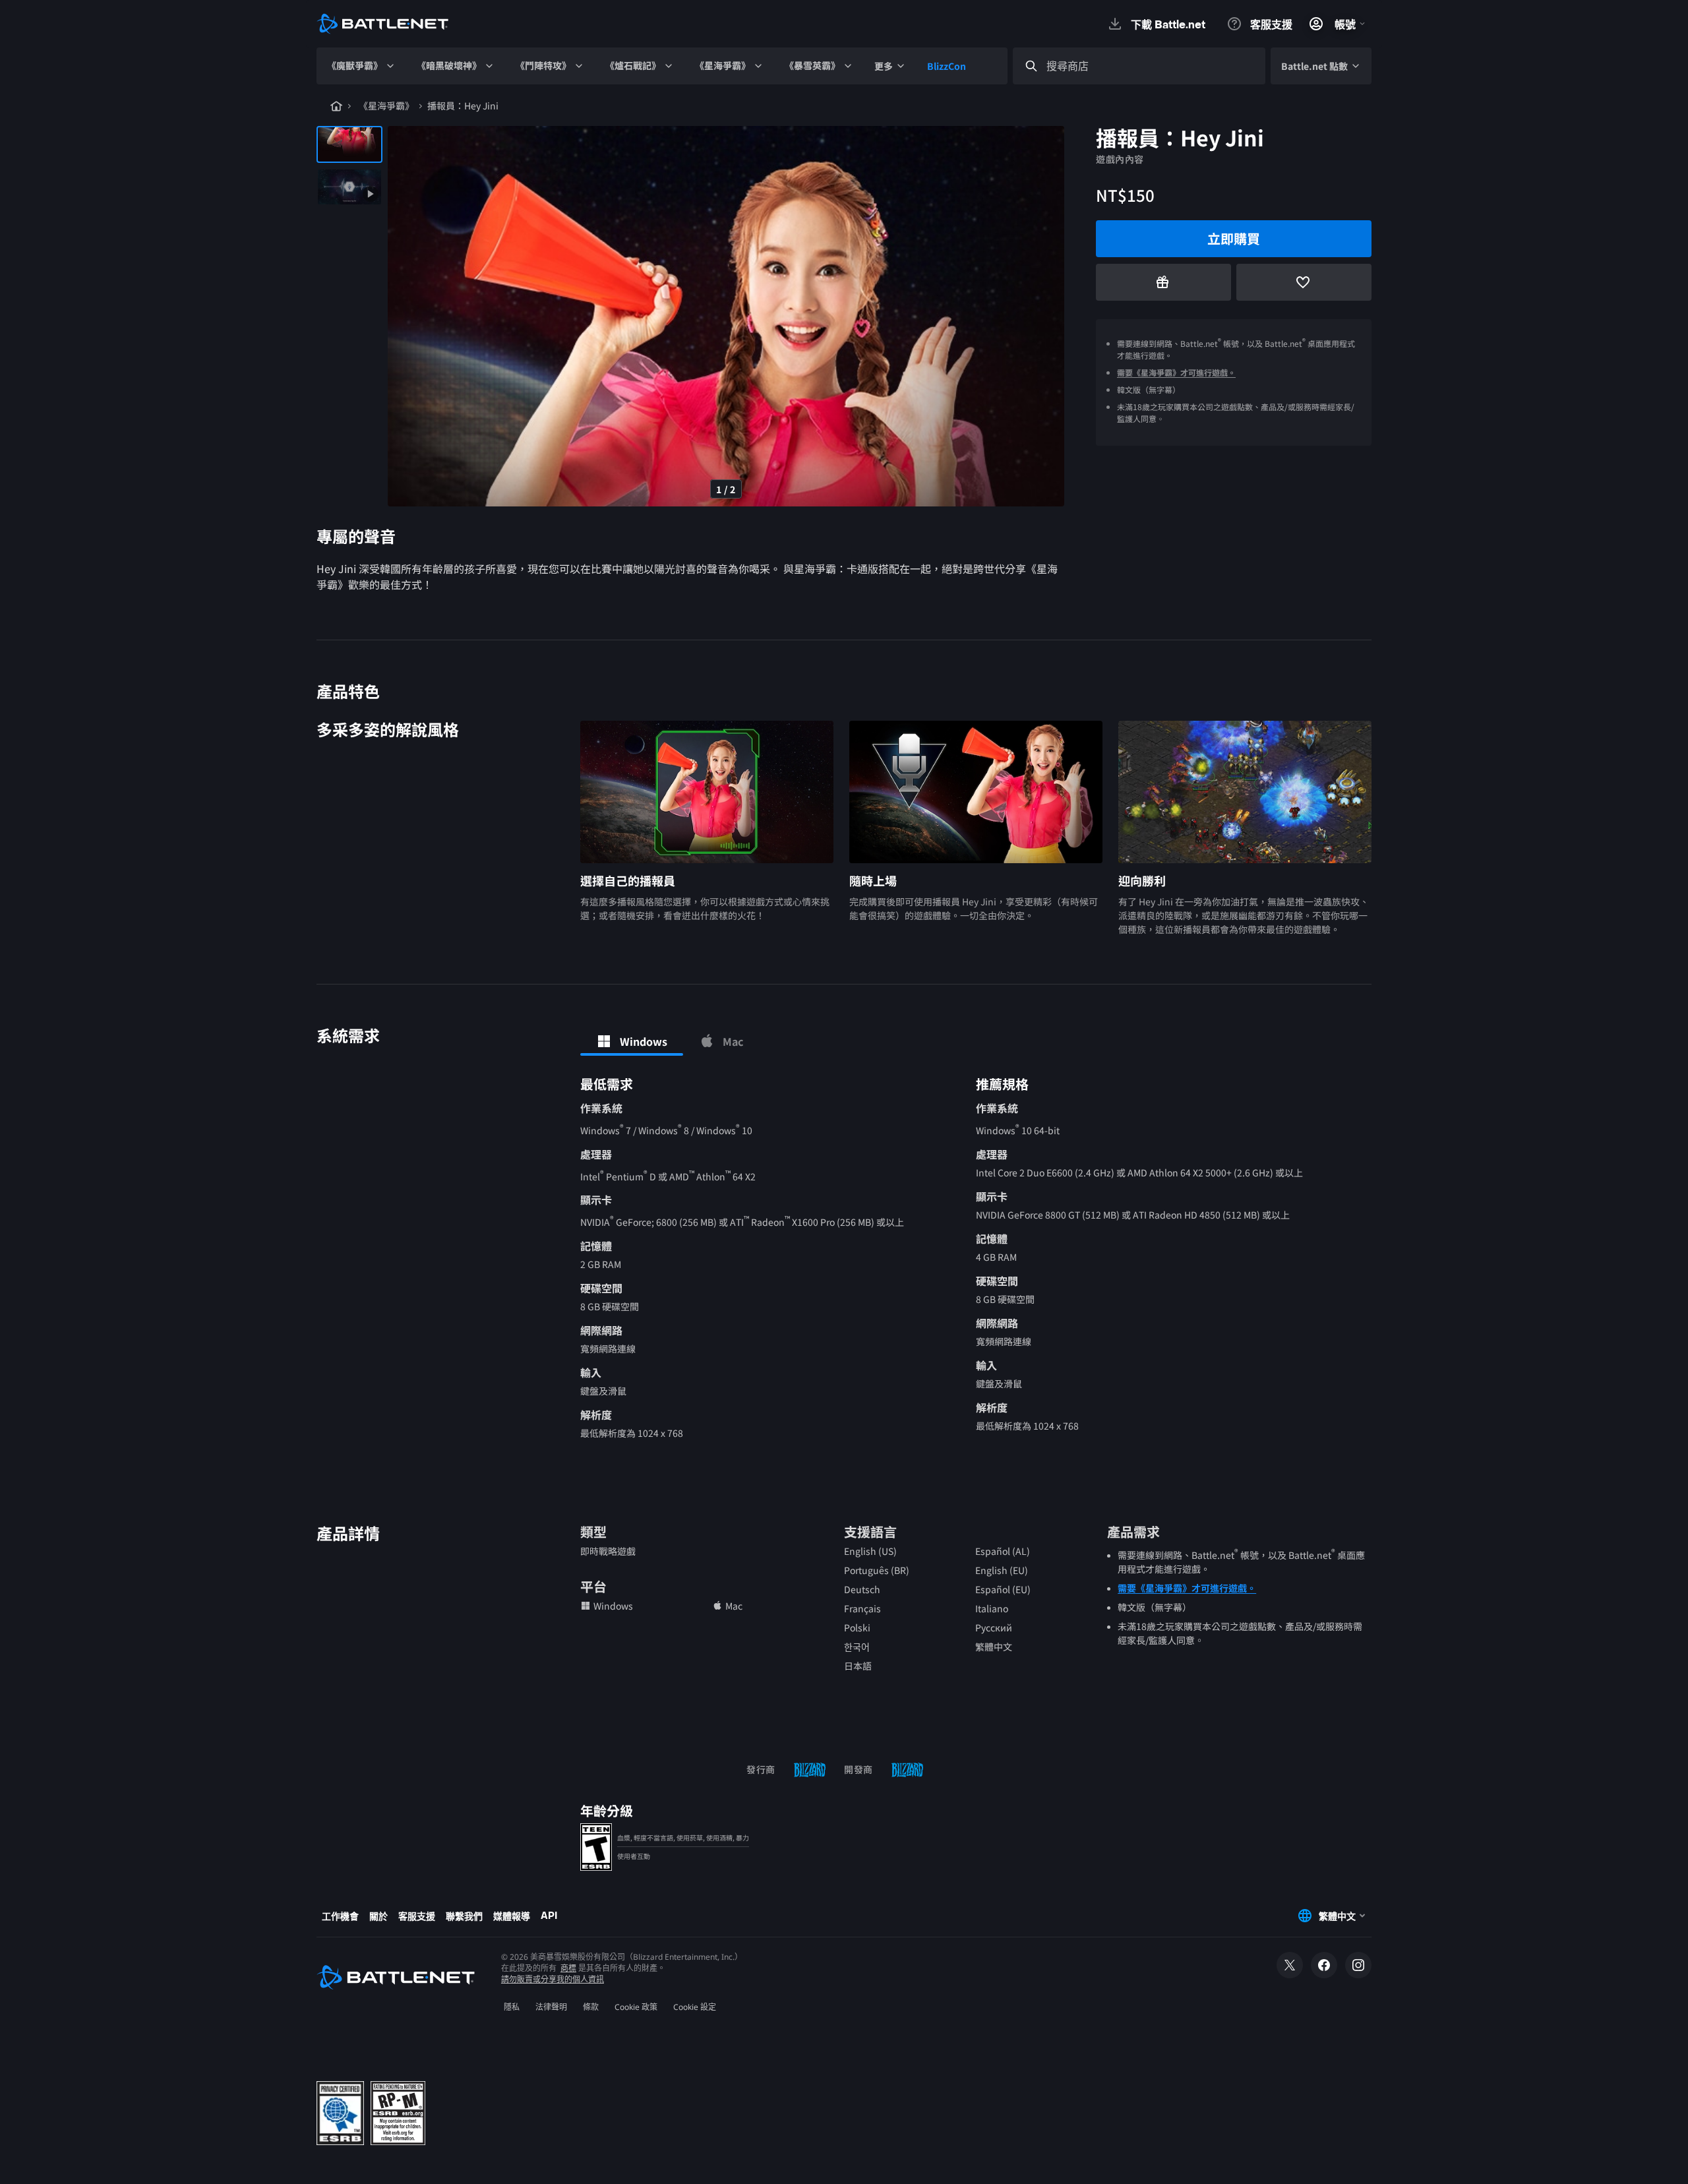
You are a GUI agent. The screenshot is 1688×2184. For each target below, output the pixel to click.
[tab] (632, 1041)
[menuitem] (361, 66)
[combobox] (1151, 66)
